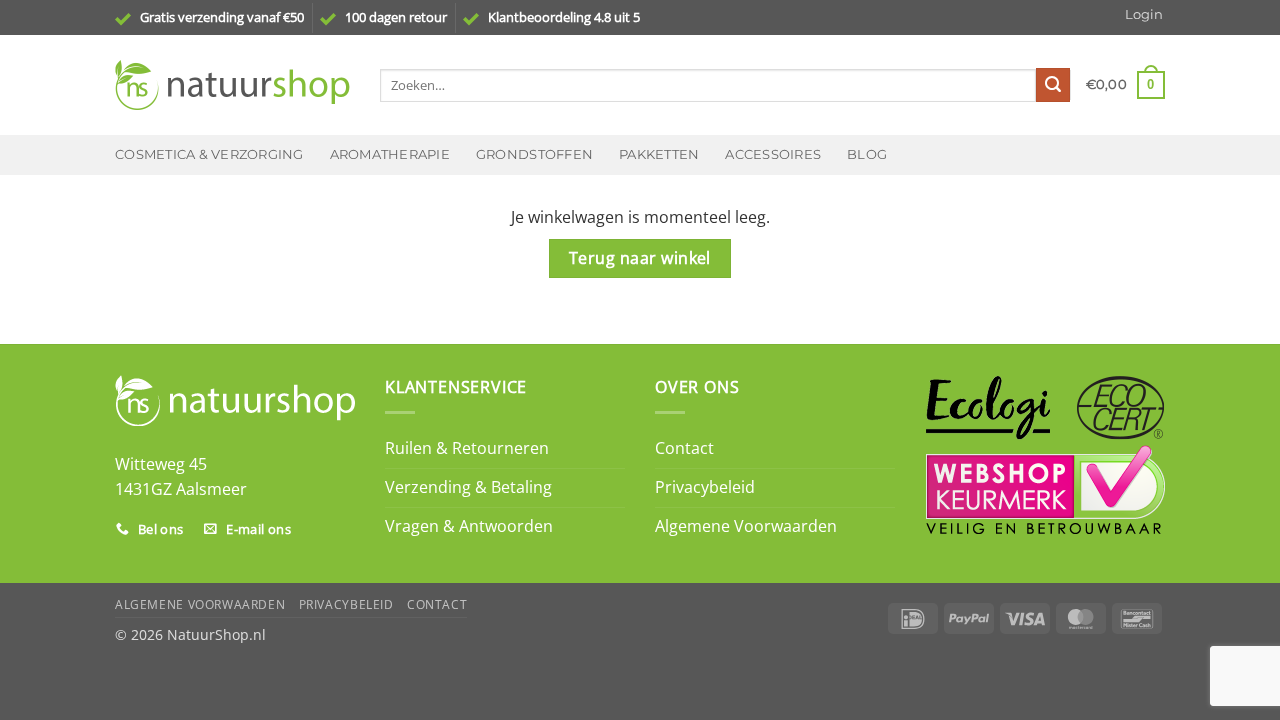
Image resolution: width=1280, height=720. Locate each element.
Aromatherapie (390, 154)
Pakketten (659, 154)
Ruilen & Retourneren (467, 448)
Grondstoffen (534, 154)
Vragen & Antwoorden (469, 526)
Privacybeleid (705, 487)
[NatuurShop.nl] (232, 85)
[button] (1144, 15)
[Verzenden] (1053, 85)
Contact (684, 448)
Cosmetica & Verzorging (209, 154)
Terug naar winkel (640, 258)
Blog (867, 154)
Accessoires (773, 154)
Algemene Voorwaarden (746, 526)
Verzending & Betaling (468, 487)
